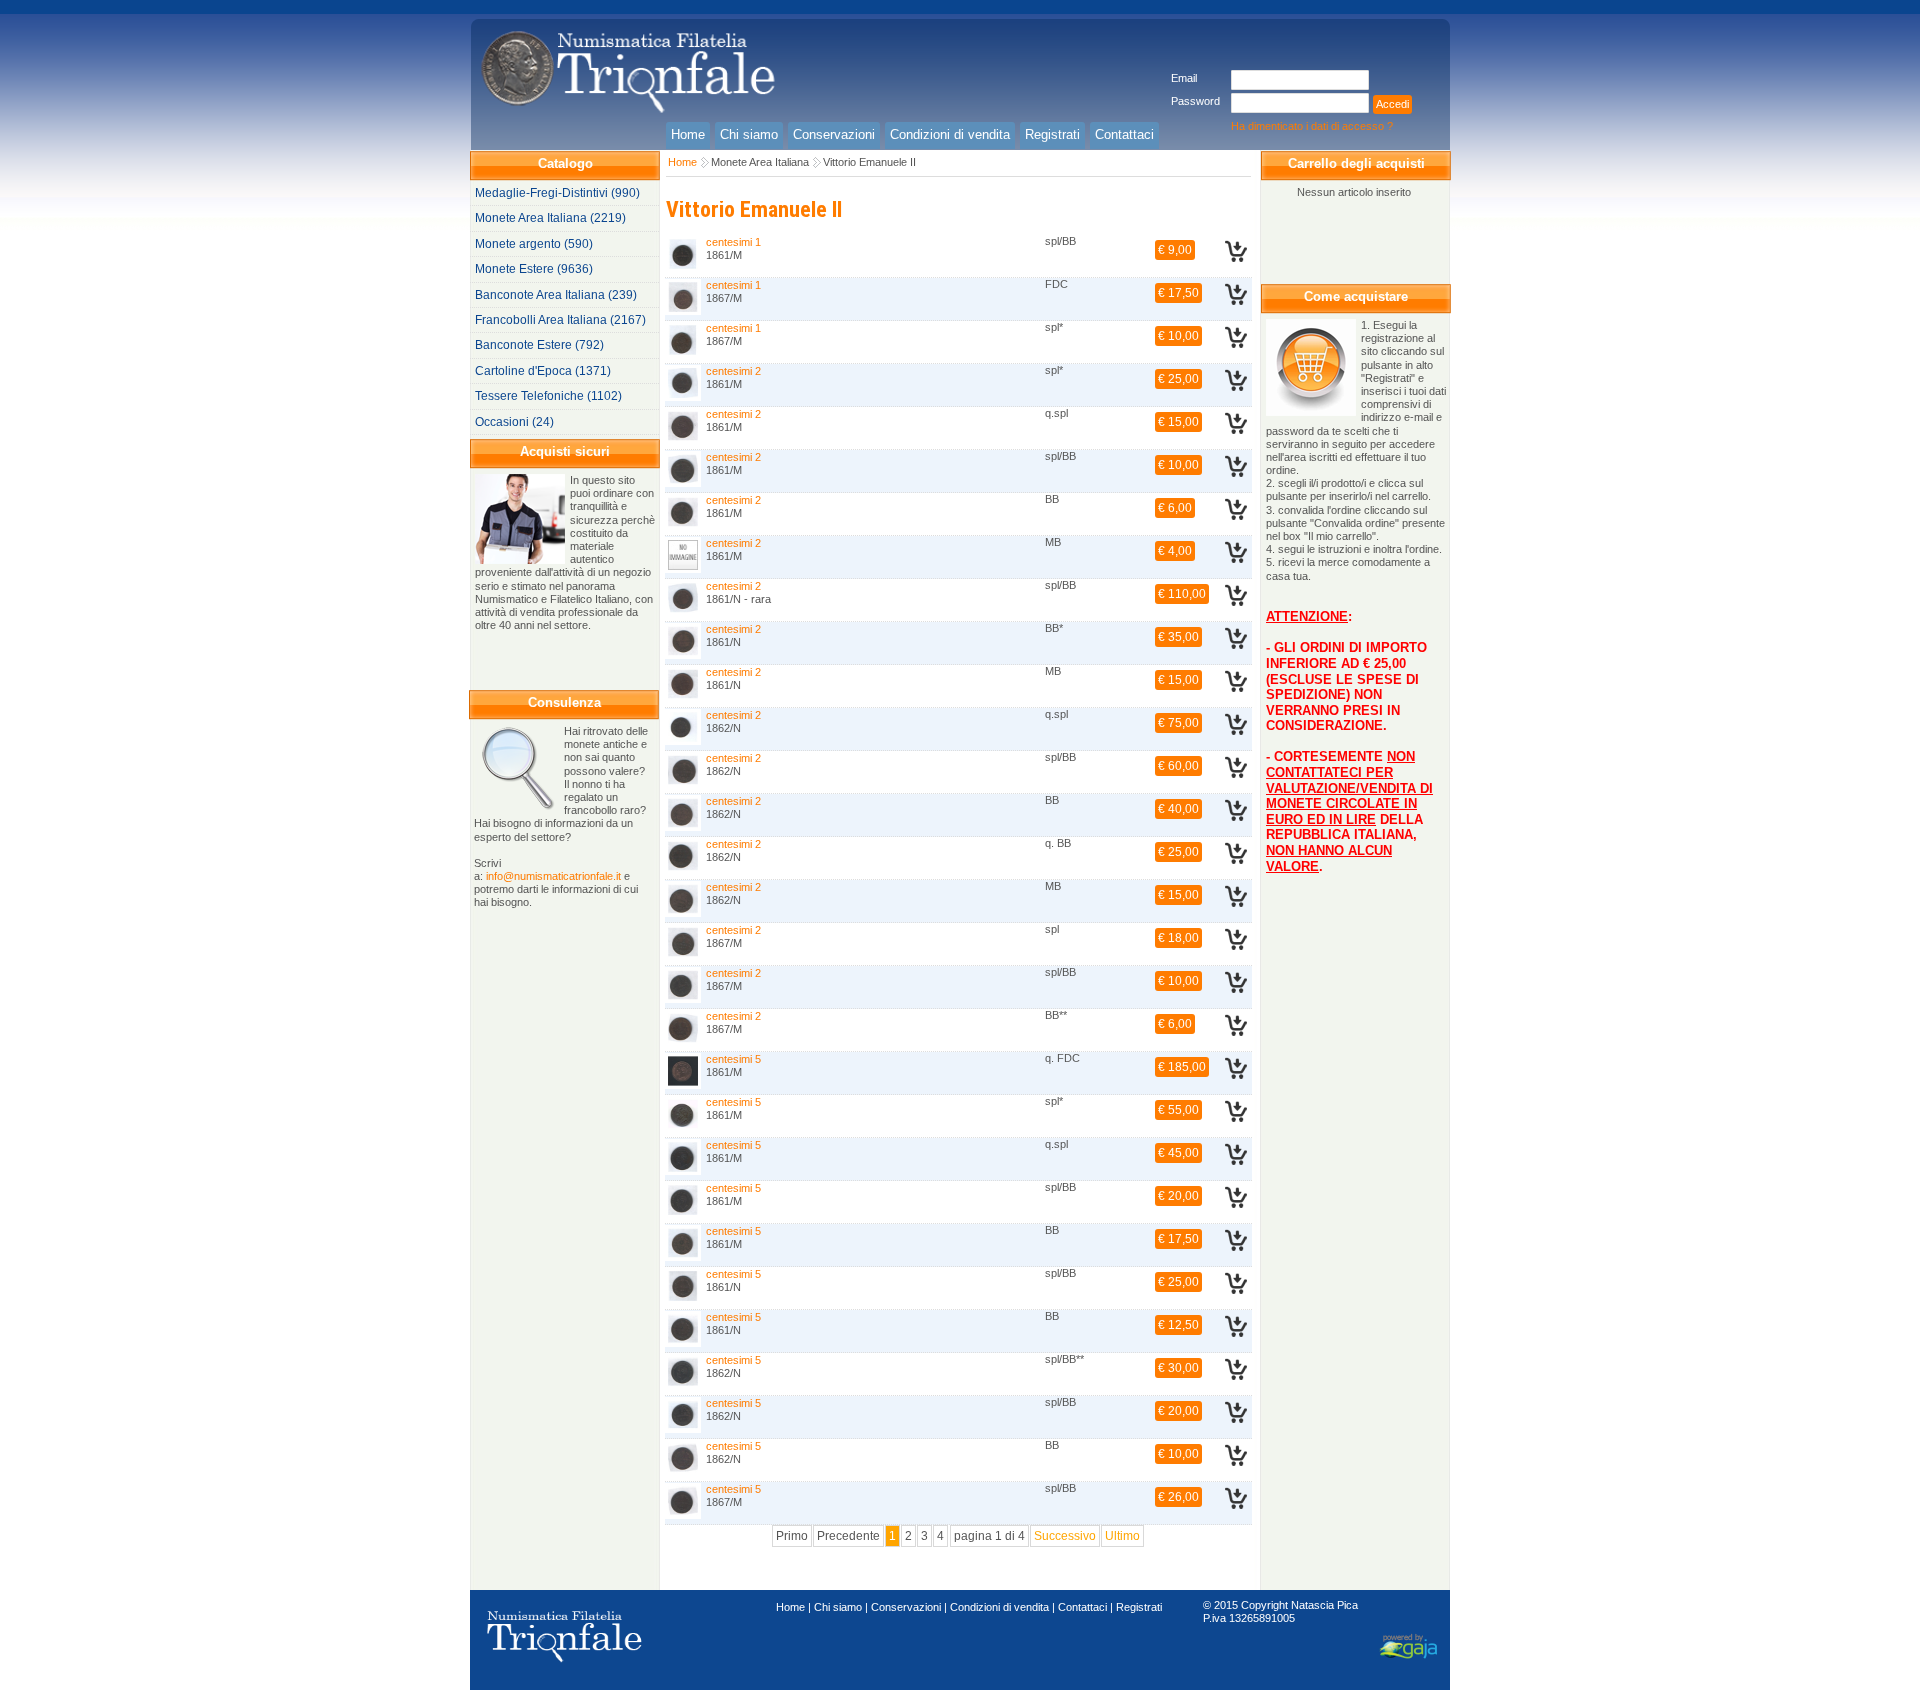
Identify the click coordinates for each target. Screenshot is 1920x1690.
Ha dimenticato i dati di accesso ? (1312, 126)
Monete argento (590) (534, 244)
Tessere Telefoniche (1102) (548, 396)
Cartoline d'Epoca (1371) (543, 371)
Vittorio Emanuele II (869, 162)
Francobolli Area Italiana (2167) (560, 320)
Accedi (1392, 104)
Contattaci (1082, 1607)
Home (682, 162)
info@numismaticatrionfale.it (553, 876)
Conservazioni (906, 1607)
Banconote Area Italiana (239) (556, 295)
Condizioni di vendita (999, 1607)
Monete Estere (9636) (534, 269)
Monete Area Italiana (760, 162)
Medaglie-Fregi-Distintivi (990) (557, 193)
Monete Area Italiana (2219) (550, 218)
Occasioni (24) (514, 422)
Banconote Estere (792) (539, 345)
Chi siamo (838, 1607)
